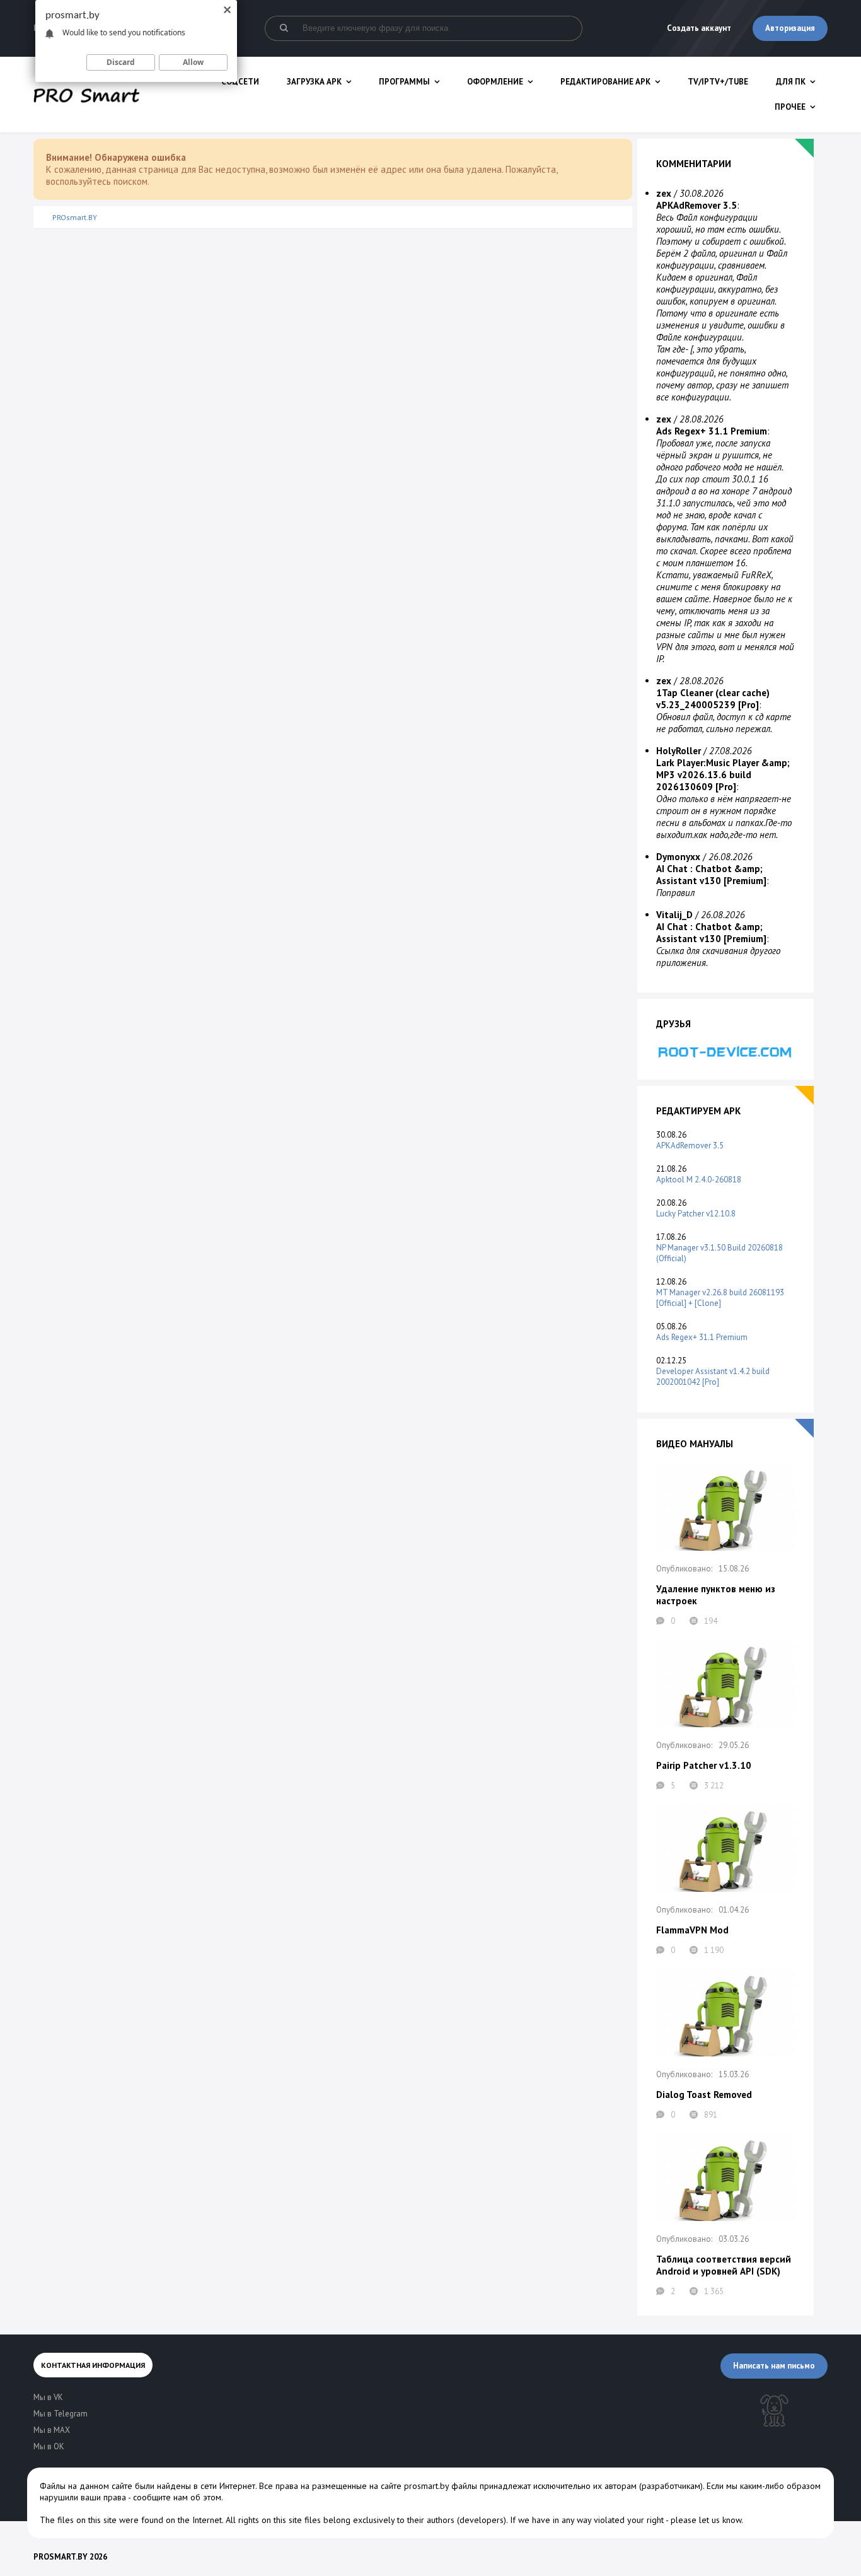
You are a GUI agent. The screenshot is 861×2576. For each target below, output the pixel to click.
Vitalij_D (674, 915)
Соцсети (240, 82)
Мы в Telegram (61, 2414)
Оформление (495, 82)
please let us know (706, 2520)
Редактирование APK (605, 82)
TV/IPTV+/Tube (718, 82)
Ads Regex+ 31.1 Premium (702, 1337)
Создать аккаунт (699, 28)
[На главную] (86, 95)
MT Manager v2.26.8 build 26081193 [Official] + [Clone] (720, 1298)
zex (664, 193)
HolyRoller (679, 751)
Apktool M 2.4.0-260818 (699, 1180)
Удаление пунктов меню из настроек (716, 1595)
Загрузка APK (314, 82)
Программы (404, 82)
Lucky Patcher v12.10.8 (696, 1214)
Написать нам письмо (774, 2366)
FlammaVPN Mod (692, 1930)
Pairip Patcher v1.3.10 (704, 1765)
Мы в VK (48, 2397)
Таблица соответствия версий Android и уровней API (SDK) (724, 2265)
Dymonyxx (678, 857)
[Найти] (284, 28)
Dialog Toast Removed (704, 2095)
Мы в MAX (52, 2430)
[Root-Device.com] (725, 1052)
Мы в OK (49, 2446)
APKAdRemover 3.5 (690, 1145)
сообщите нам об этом (177, 2497)
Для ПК (791, 82)
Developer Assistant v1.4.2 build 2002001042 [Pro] (713, 1377)
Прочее (790, 107)
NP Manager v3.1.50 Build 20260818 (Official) (719, 1253)
